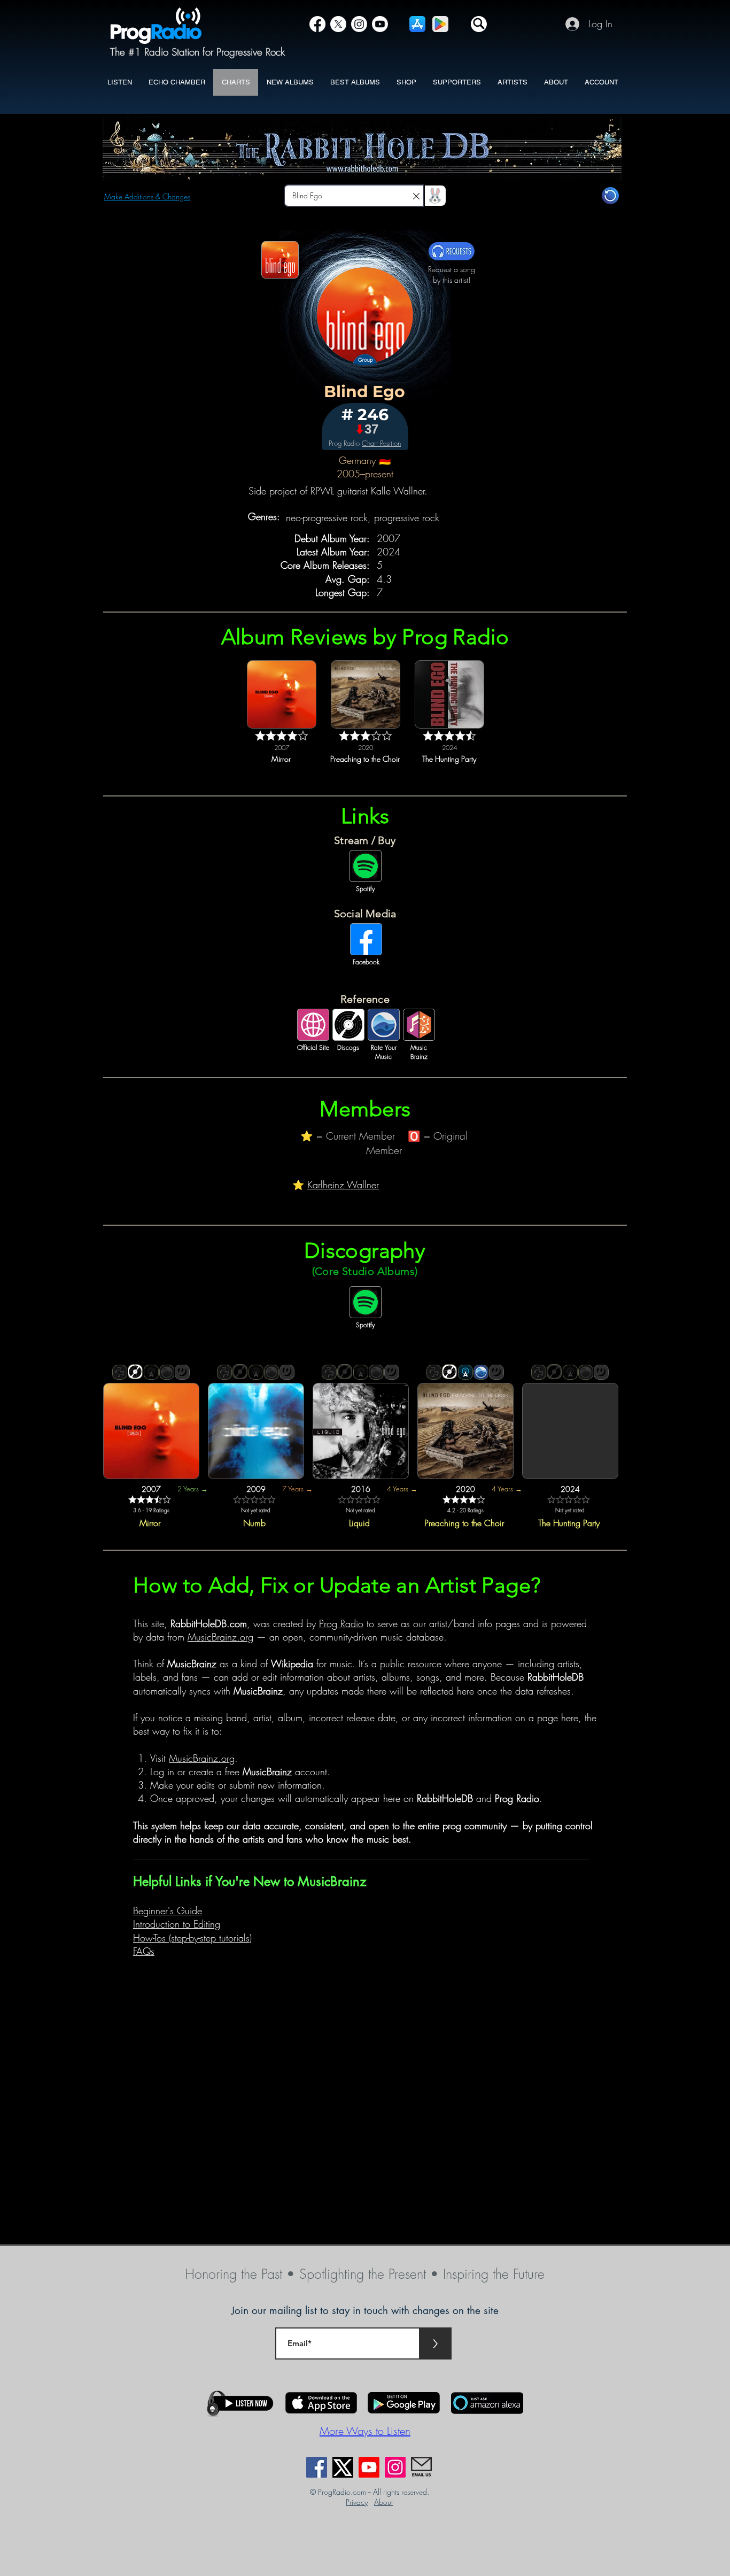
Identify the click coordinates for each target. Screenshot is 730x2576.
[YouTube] (380, 24)
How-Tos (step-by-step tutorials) (192, 1938)
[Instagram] (359, 24)
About (383, 2502)
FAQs (144, 1951)
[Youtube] (369, 2467)
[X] (338, 24)
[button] (479, 24)
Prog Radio (341, 1623)
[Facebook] (317, 24)
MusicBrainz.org (220, 1637)
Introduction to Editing (177, 1924)
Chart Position (381, 443)
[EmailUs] (421, 2467)
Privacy (357, 2502)
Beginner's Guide (168, 1910)
